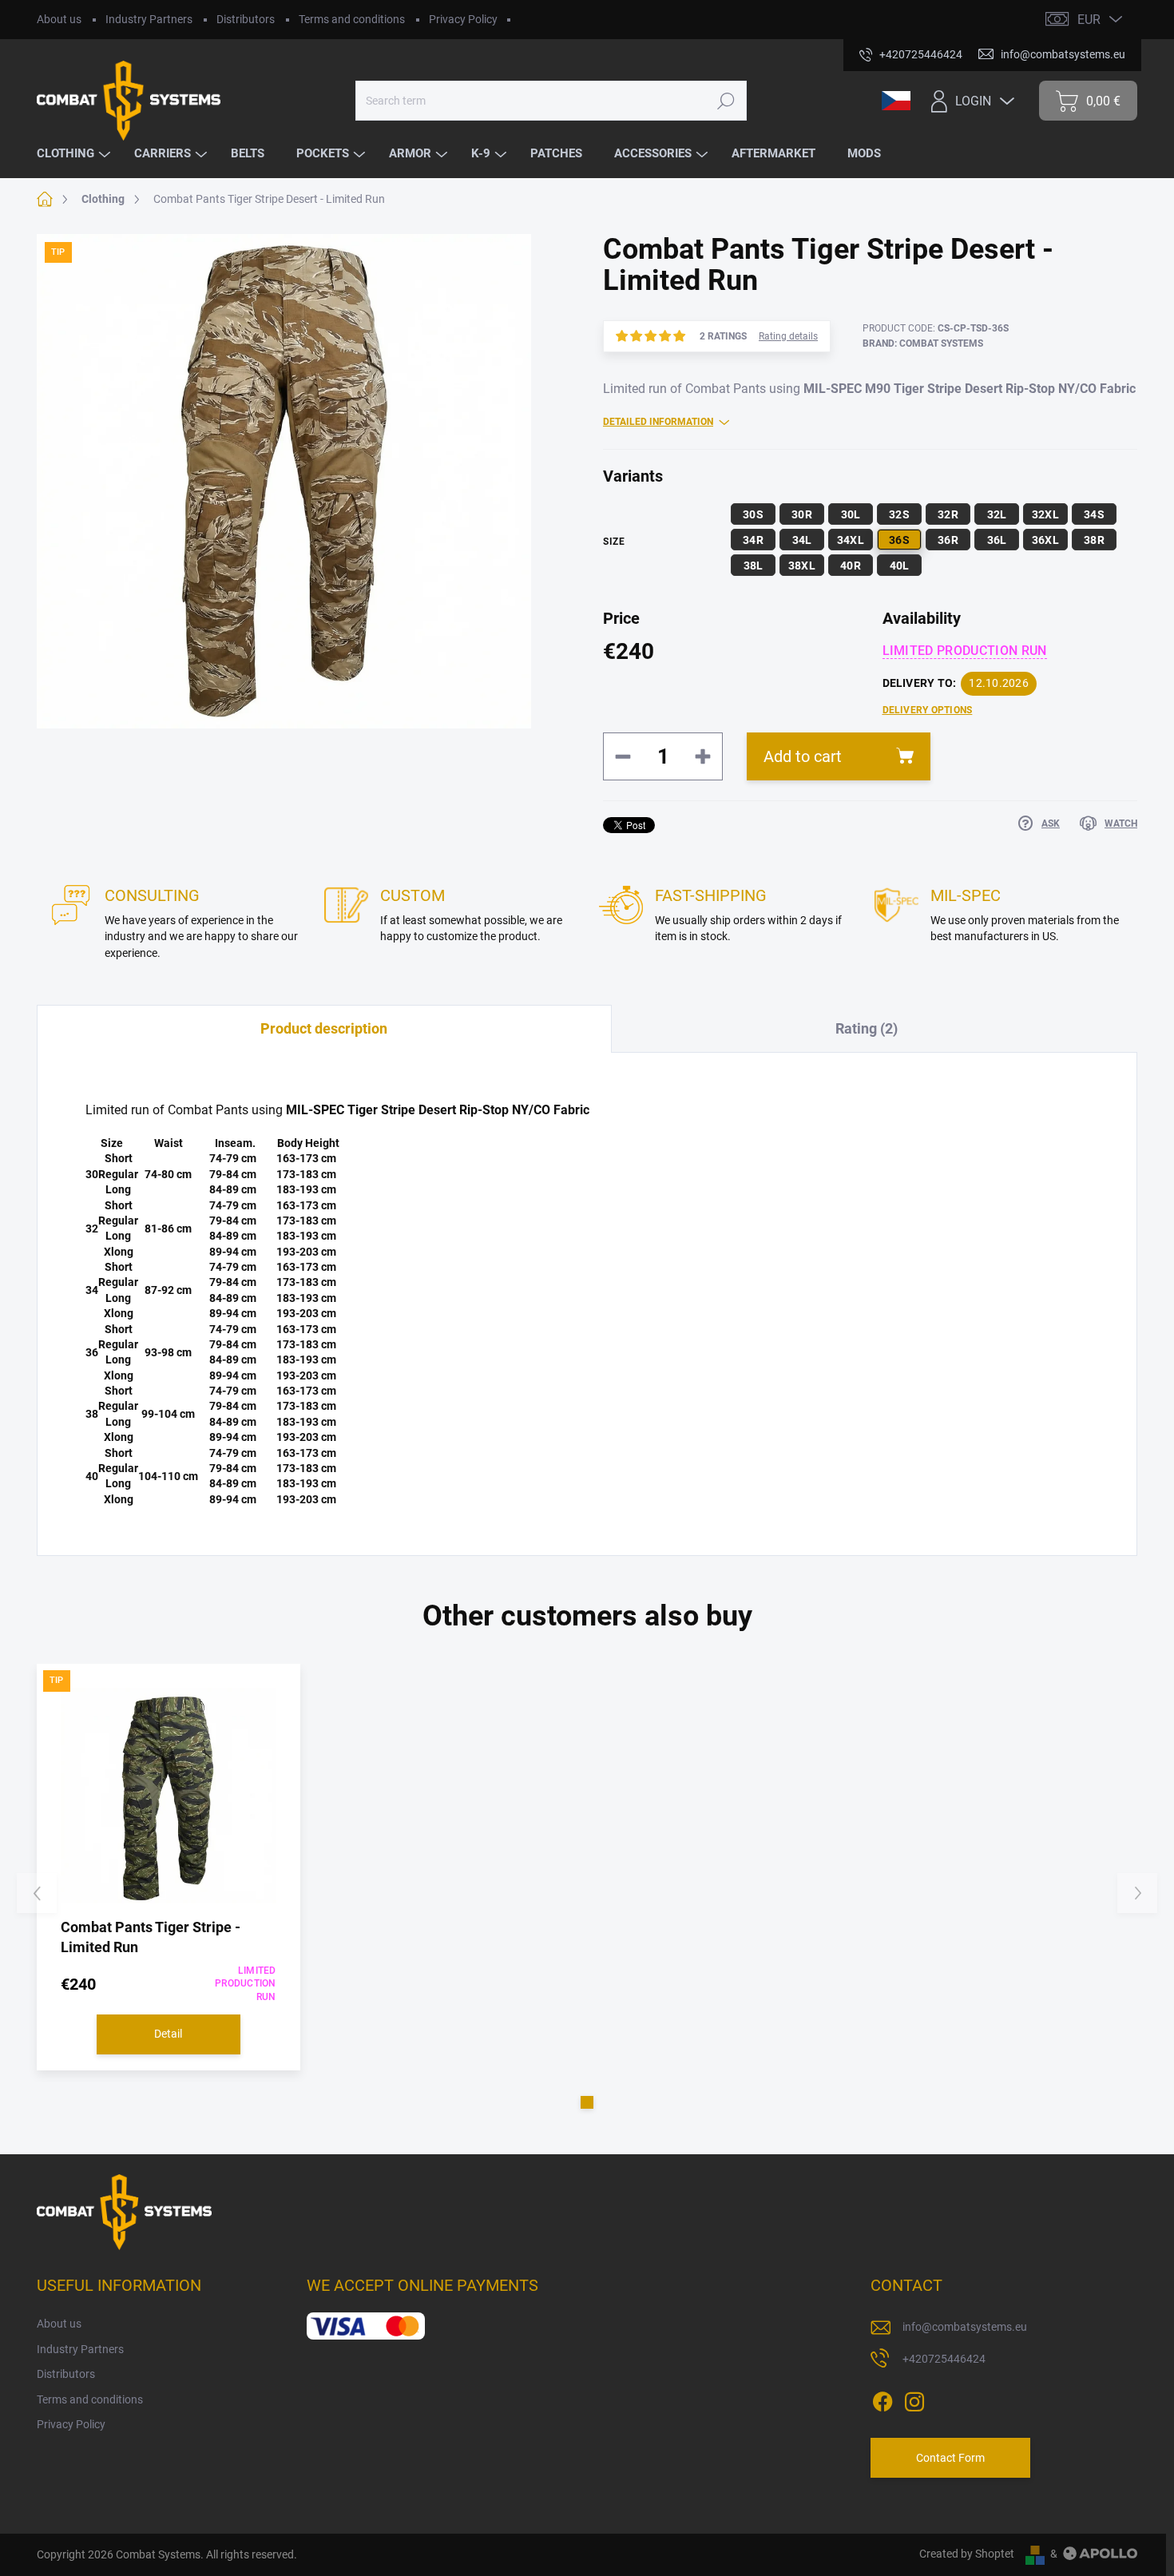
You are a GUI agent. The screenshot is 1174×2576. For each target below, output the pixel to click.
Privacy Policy (463, 19)
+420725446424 (944, 2359)
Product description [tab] (324, 1028)
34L (802, 540)
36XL (1045, 540)
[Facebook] (882, 2399)
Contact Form (950, 2458)
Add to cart (803, 756)
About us (59, 19)
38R (1094, 540)
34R (753, 540)
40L (900, 566)
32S (899, 514)
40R (851, 566)
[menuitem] (75, 154)
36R (948, 540)
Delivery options (928, 710)
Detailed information (658, 422)
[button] (587, 2102)
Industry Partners (149, 19)
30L (851, 514)
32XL (1045, 514)
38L (754, 566)
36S (899, 540)
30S (753, 514)
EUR (1089, 20)
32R (948, 514)
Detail (168, 2034)
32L (997, 514)
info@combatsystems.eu (965, 2327)
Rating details (788, 336)
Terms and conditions (352, 19)
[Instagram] (914, 2399)
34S (1094, 514)
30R (802, 514)
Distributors (246, 19)
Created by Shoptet (967, 2554)
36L (997, 540)
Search (726, 101)
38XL (802, 566)
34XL (851, 540)
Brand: (923, 343)
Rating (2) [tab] (867, 1028)
